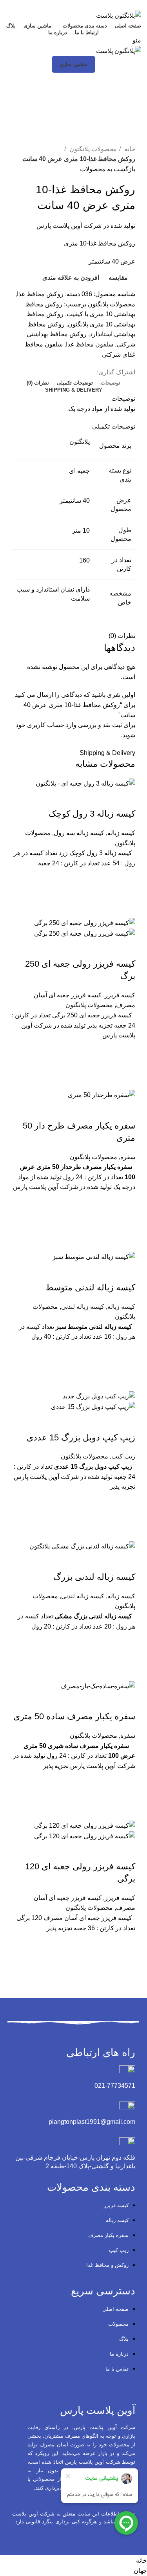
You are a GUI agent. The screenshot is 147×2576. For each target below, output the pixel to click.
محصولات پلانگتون (92, 149)
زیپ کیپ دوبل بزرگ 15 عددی (81, 1437)
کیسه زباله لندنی (83, 1307)
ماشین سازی (73, 64)
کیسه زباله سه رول (79, 833)
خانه (129, 149)
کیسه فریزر (120, 995)
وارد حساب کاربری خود (46, 725)
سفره (128, 1157)
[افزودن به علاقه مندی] (125, 878)
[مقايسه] (125, 798)
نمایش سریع (125, 908)
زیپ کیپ (123, 1456)
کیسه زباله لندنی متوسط (90, 1287)
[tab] (111, 383)
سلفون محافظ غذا (90, 344)
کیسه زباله (121, 833)
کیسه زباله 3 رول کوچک (92, 814)
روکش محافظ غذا (40, 294)
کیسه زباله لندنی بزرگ (94, 1577)
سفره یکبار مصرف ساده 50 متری (74, 1716)
